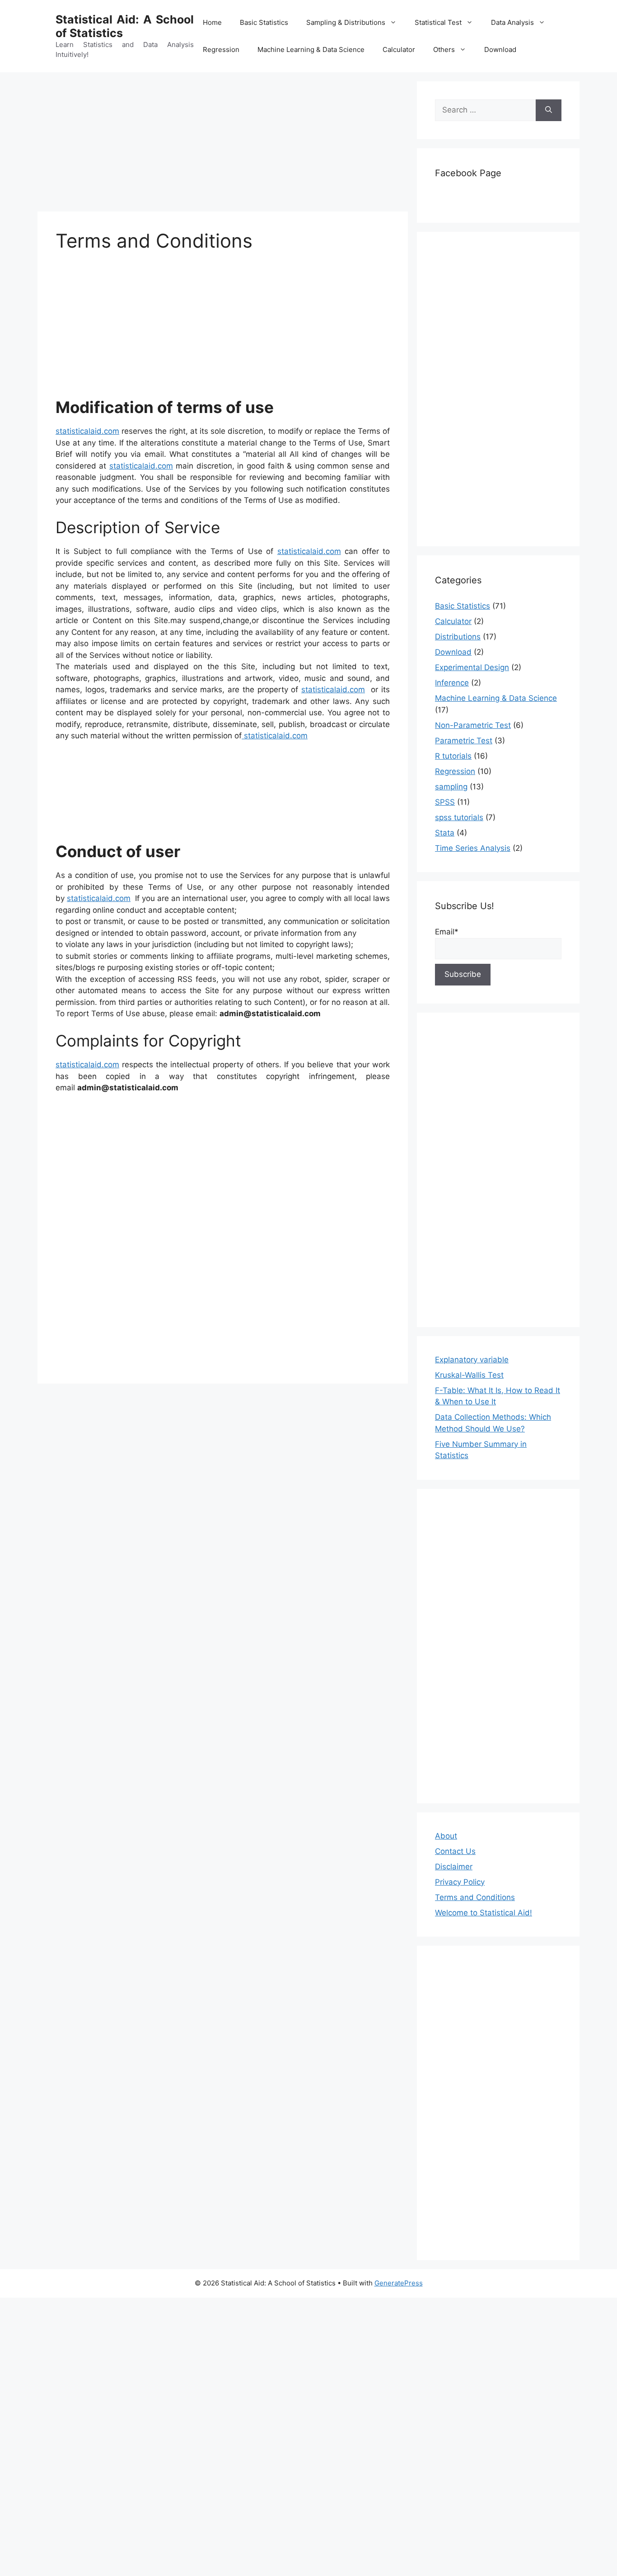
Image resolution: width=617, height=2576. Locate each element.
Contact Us (455, 1851)
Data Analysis (512, 22)
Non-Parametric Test (473, 725)
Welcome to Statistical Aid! (484, 1913)
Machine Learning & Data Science (311, 49)
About (446, 1836)
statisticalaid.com (87, 431)
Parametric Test (464, 741)
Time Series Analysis (473, 848)
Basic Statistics (264, 22)
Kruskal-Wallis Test (469, 1375)
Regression (221, 49)
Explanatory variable (472, 1360)
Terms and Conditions (475, 1897)
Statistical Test (438, 22)
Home (212, 22)
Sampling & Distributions (346, 22)
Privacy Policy (460, 1882)
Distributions (458, 637)
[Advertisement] (223, 145)
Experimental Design (472, 667)
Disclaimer (454, 1867)
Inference (452, 683)
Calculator (399, 49)
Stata (445, 833)
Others (444, 49)
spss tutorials (459, 817)
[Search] (549, 110)
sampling (451, 787)
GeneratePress (399, 2283)
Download (500, 49)
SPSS (445, 802)
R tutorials (453, 756)
